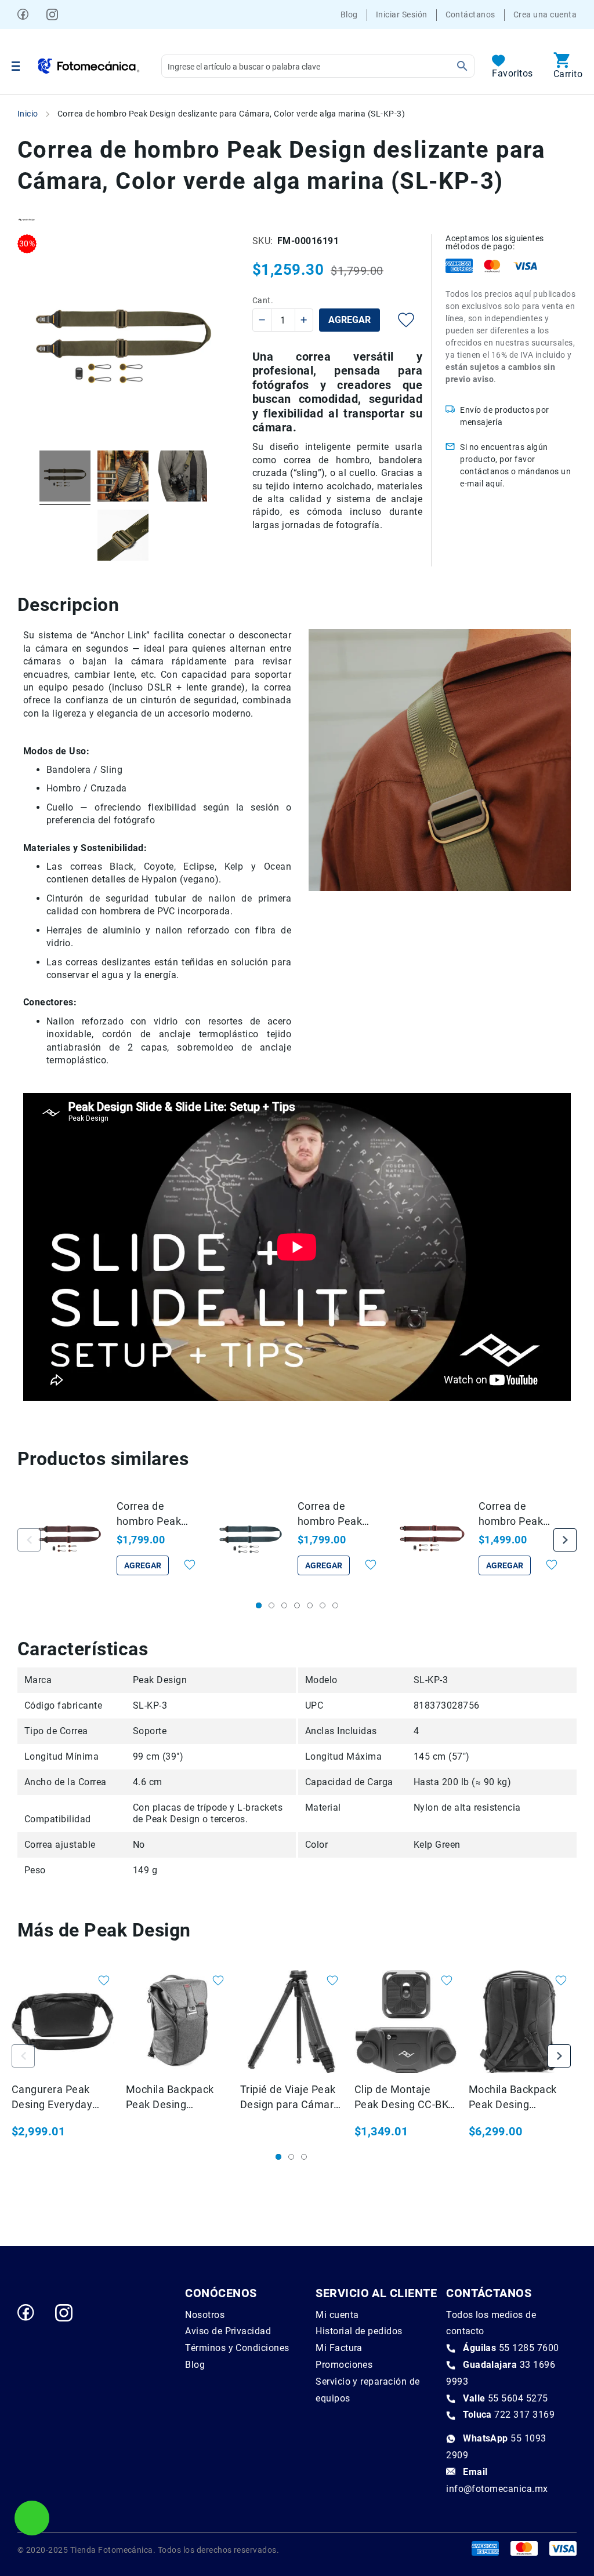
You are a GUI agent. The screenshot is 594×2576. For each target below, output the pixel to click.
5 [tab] (310, 1605)
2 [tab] (271, 1605)
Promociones (344, 2365)
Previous (29, 1540)
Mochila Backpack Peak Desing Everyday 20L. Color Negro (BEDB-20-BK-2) (517, 2098)
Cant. (263, 300)
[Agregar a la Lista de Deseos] (397, 320)
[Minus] (262, 320)
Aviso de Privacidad (228, 2331)
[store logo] (89, 66)
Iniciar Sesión (402, 14)
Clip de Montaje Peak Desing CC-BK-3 (403, 2098)
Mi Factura (339, 2348)
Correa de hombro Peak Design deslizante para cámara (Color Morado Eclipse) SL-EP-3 (156, 1514)
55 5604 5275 (506, 2398)
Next (565, 1540)
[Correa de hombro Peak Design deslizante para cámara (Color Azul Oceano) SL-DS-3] (251, 1540)
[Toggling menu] (16, 66)
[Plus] (304, 320)
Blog (349, 14)
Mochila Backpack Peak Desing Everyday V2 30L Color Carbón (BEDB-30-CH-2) (176, 2098)
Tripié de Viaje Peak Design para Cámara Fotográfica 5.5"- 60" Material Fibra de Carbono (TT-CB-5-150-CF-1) (290, 2098)
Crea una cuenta (545, 14)
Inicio (28, 114)
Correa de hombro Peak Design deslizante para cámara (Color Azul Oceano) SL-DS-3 (339, 1514)
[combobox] (318, 66)
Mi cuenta (337, 2315)
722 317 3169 (509, 2415)
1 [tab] (259, 1605)
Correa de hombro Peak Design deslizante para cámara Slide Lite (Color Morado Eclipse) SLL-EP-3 (518, 1514)
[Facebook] (23, 14)
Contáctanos (470, 14)
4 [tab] (297, 1605)
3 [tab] (284, 1605)
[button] (183, 1565)
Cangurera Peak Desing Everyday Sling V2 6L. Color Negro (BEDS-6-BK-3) (62, 2098)
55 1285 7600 (511, 2348)
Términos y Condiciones (237, 2348)
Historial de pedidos (359, 2331)
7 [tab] (335, 1605)
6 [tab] (323, 1605)
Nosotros (205, 2315)
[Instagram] (52, 14)
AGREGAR (143, 1565)
